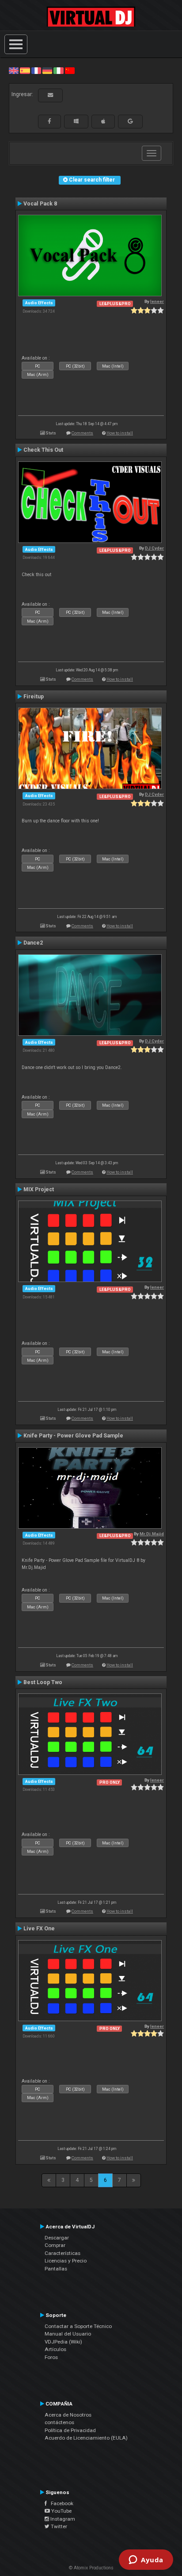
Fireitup (34, 697)
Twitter (58, 2526)
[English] (14, 70)
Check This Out (43, 450)
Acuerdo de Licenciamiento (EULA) (86, 2438)
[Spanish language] (25, 70)
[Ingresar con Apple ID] (103, 121)
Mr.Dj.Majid (152, 1534)
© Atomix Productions (91, 2568)
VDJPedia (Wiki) (63, 2342)
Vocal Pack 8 (40, 204)
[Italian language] (58, 70)
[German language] (47, 70)
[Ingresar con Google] (130, 121)
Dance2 (33, 943)
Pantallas (56, 2269)
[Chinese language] (70, 70)
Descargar (57, 2238)
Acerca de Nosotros (68, 2415)
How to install (120, 433)
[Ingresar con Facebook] (49, 121)
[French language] (36, 70)
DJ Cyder (154, 548)
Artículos (55, 2349)
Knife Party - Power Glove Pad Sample (73, 1436)
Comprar (55, 2245)
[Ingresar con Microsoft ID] (76, 121)
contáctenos (59, 2422)
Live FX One (39, 1929)
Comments (82, 433)
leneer (157, 301)
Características (63, 2253)
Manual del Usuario (68, 2334)
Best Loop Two (43, 1682)
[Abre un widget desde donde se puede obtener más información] (146, 2561)
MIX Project (39, 1189)
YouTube (61, 2511)
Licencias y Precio (66, 2261)
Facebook (60, 2503)
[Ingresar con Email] (50, 95)
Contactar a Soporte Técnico (78, 2326)
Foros (51, 2357)
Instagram (62, 2519)
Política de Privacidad (70, 2430)
